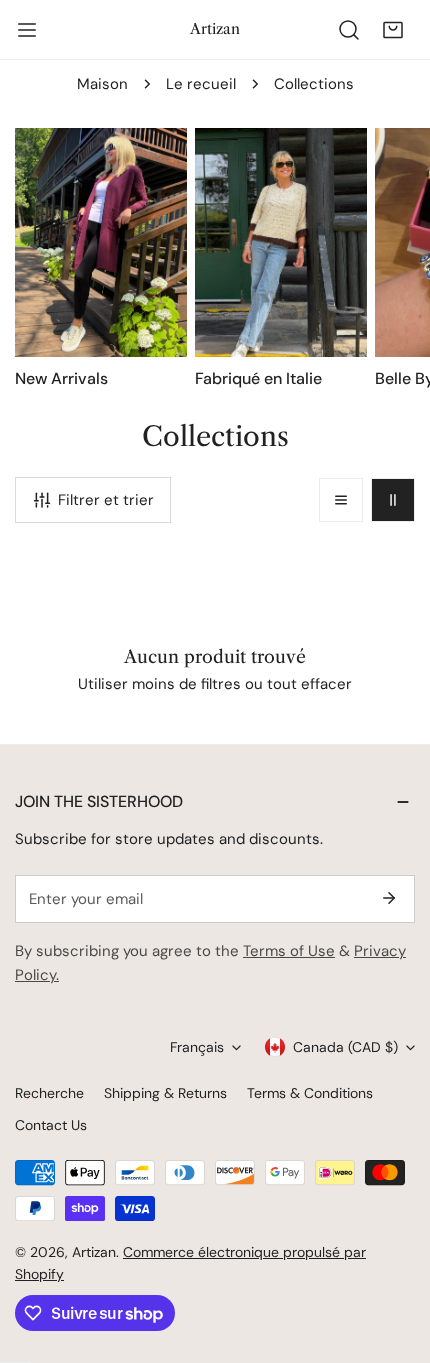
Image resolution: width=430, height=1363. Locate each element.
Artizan (94, 1252)
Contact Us (51, 1125)
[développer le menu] (27, 30)
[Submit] (389, 898)
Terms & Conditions (310, 1093)
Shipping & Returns (165, 1093)
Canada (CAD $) (345, 1047)
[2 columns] (393, 500)
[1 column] (341, 500)
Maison (102, 84)
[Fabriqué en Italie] (281, 242)
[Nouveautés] (101, 242)
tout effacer (309, 684)
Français (197, 1047)
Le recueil (201, 84)
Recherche (49, 1093)
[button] (393, 30)
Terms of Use (289, 951)
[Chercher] (349, 30)
